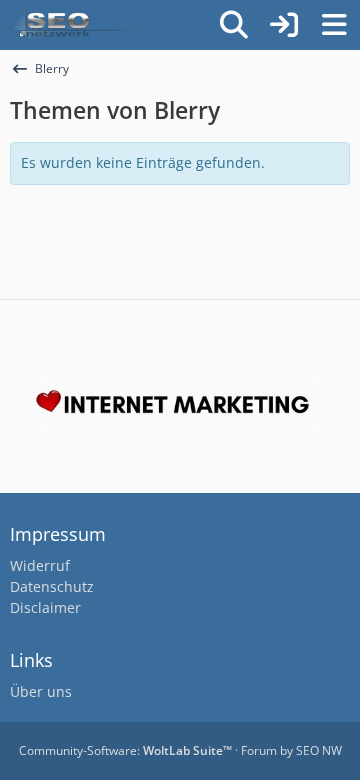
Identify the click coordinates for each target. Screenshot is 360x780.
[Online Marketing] (72, 25)
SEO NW (319, 750)
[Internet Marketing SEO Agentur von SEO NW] (180, 407)
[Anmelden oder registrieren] (284, 25)
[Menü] (334, 25)
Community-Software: (125, 750)
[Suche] (234, 25)
